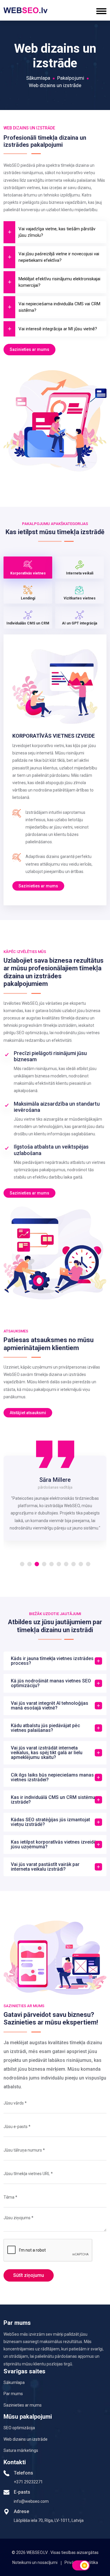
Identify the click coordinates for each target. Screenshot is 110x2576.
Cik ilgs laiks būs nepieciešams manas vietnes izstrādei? (52, 1777)
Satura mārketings (21, 2450)
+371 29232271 (28, 2482)
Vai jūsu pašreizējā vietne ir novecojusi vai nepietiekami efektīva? (59, 257)
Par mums (13, 2394)
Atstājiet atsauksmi (28, 1413)
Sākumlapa (38, 78)
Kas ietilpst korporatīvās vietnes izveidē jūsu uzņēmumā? (54, 1844)
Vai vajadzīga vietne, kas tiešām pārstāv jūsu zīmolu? (57, 232)
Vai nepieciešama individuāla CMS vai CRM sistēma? (59, 307)
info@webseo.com (31, 2501)
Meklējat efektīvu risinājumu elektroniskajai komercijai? (59, 282)
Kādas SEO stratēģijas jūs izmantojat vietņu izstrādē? (50, 1822)
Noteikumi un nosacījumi (35, 2562)
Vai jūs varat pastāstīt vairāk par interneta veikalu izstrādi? (45, 1867)
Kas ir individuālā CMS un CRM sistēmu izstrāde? (53, 1800)
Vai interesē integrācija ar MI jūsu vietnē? (58, 329)
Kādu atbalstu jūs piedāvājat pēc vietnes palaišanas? (45, 1728)
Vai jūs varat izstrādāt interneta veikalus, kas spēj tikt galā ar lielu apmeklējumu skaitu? (47, 1753)
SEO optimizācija (19, 2428)
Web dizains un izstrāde (26, 2439)
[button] (22, 1564)
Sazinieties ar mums (29, 349)
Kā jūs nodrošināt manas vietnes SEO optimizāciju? (51, 1683)
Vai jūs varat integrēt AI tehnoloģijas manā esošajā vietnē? (50, 1706)
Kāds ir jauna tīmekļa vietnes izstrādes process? (52, 1661)
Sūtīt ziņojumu (29, 2275)
